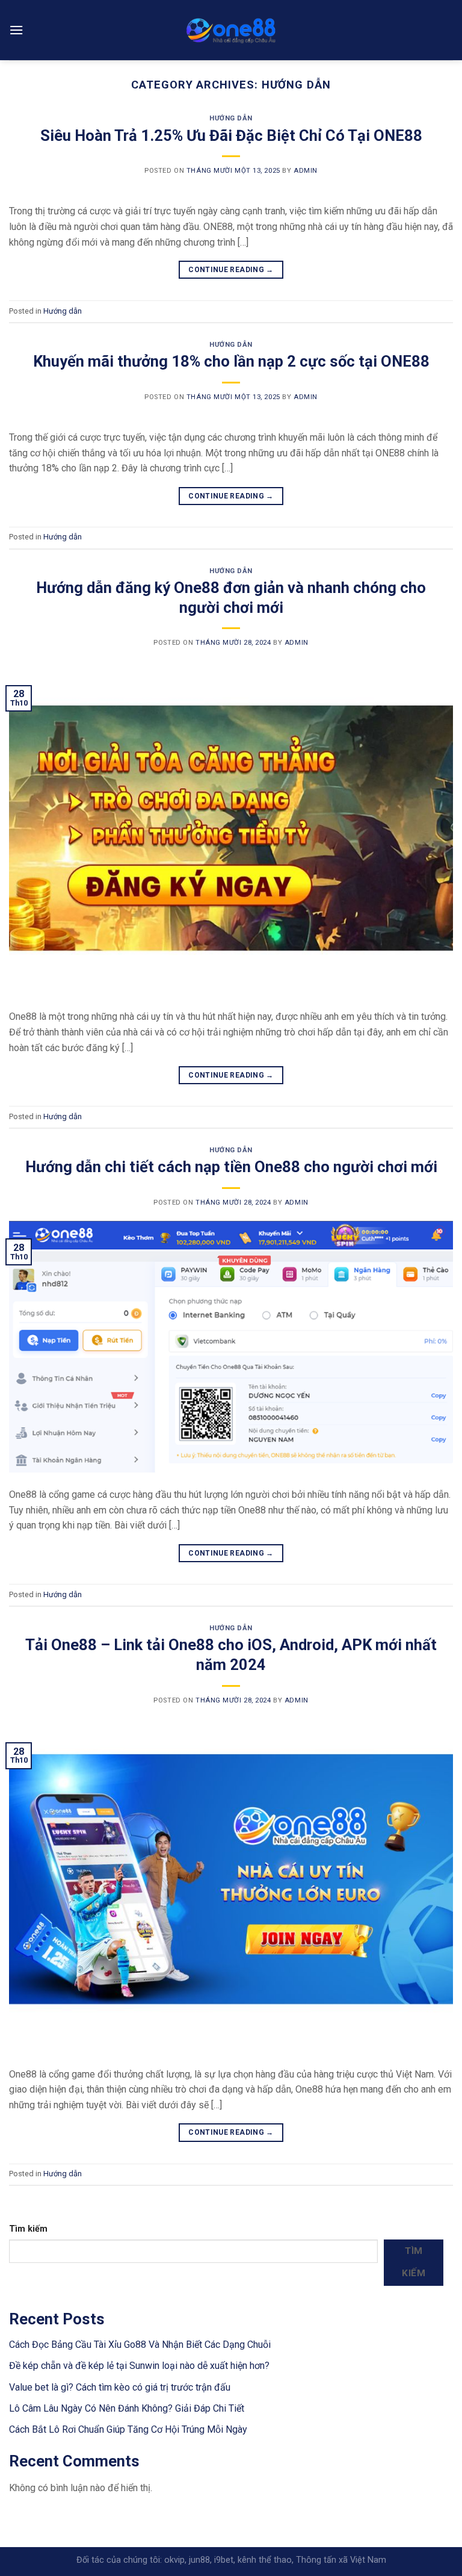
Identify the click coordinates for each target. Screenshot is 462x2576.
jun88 (199, 2560)
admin (306, 171)
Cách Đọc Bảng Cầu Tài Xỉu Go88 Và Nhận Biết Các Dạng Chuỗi (140, 2345)
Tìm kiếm (28, 2229)
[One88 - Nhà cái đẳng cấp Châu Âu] (231, 30)
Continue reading (231, 270)
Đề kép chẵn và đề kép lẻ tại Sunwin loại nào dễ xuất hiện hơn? (139, 2366)
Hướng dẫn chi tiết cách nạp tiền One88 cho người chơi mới (231, 1167)
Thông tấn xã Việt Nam (341, 2560)
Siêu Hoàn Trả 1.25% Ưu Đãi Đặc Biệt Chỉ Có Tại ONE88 (231, 135)
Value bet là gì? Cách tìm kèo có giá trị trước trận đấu (120, 2387)
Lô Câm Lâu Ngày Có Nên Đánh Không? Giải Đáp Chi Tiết (127, 2408)
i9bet (224, 2560)
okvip (174, 2560)
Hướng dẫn (231, 118)
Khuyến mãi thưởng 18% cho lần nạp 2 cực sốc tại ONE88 (231, 361)
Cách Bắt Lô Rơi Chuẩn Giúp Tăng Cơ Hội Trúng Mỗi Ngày (128, 2429)
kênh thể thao (265, 2560)
